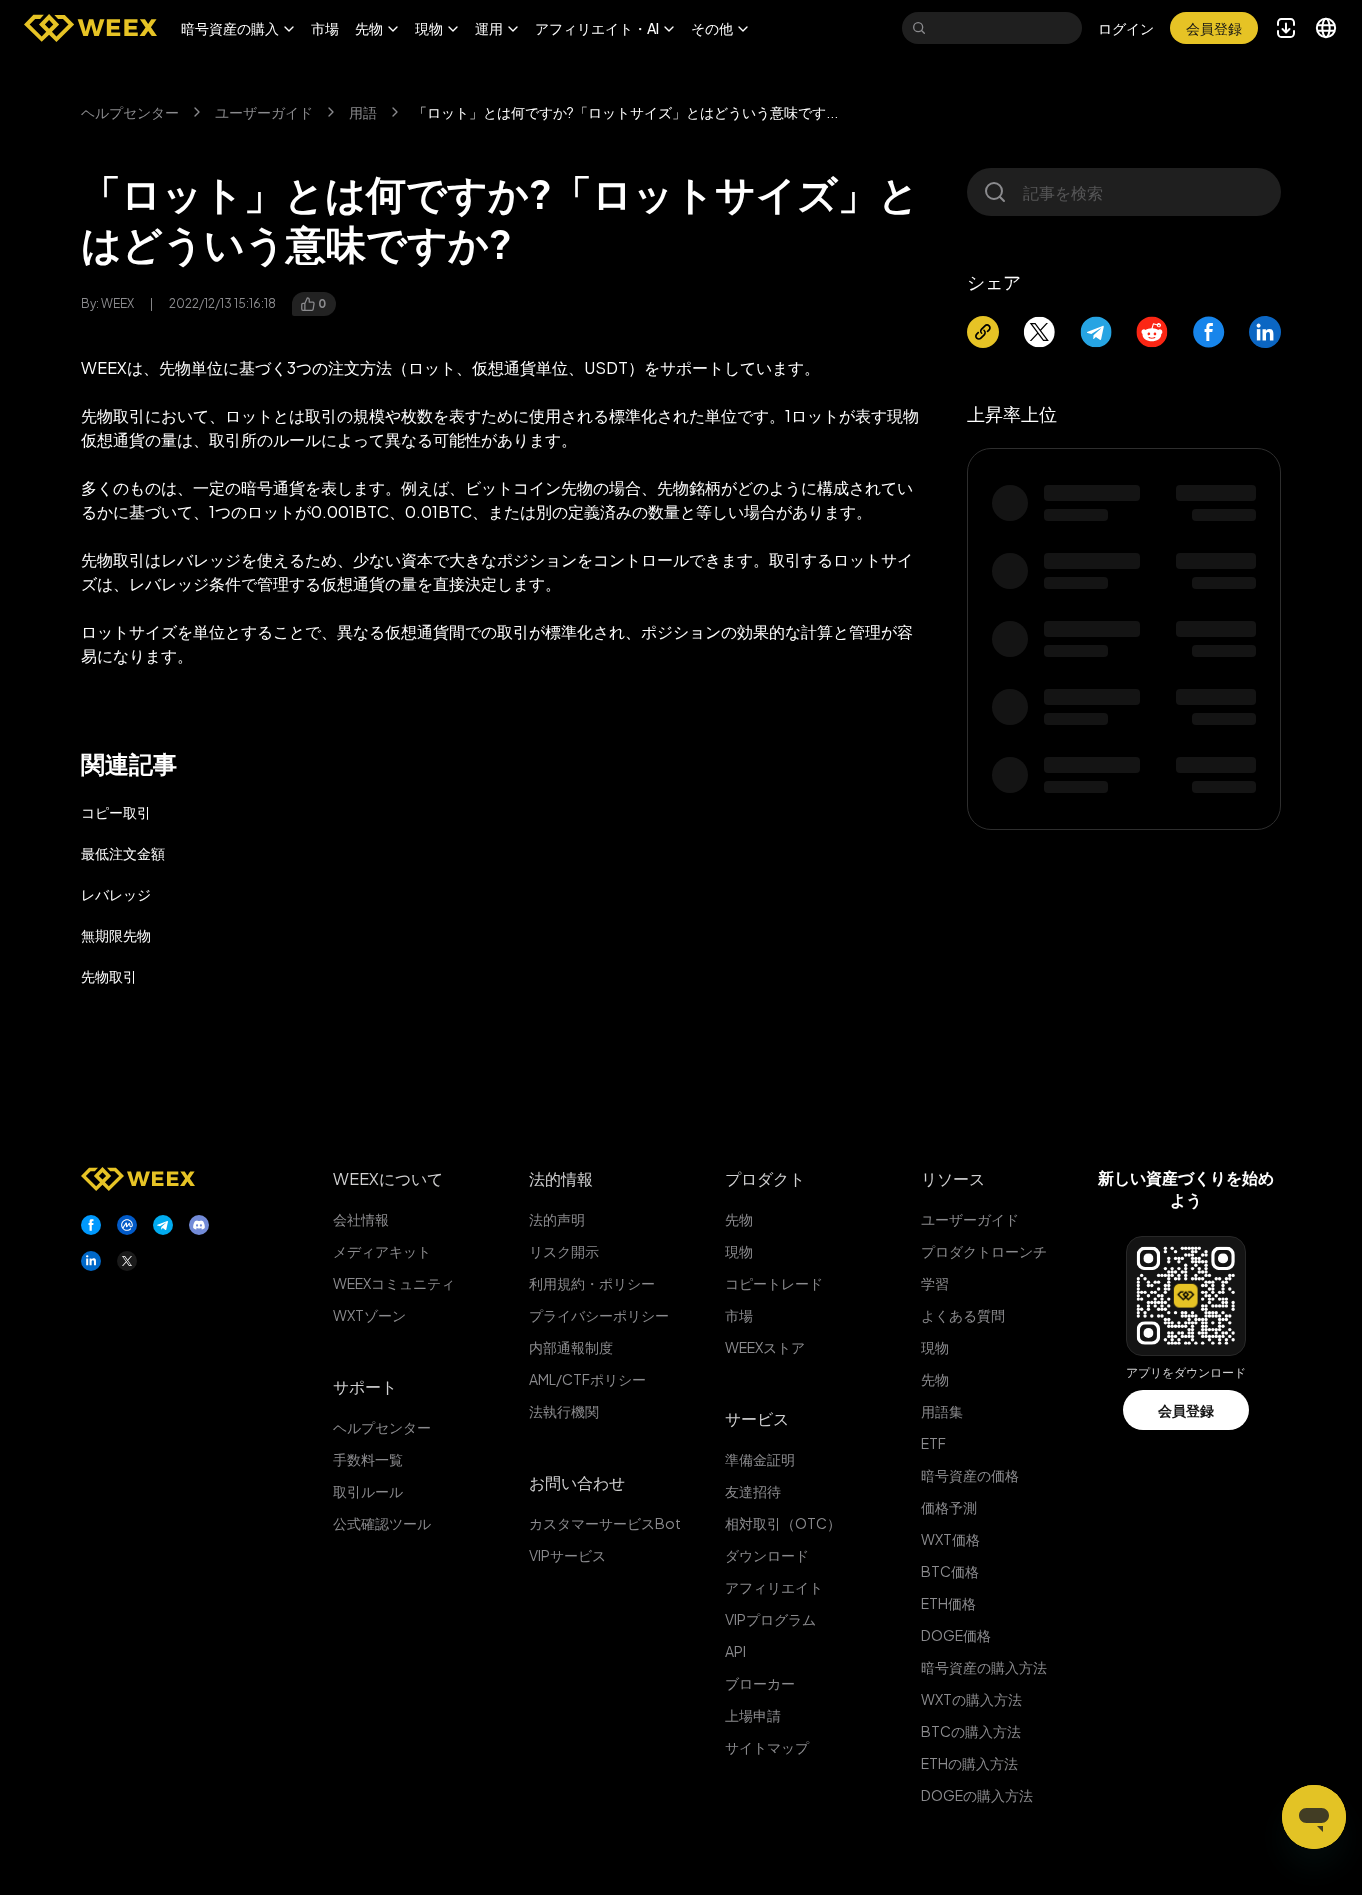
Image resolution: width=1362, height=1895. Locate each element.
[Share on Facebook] (1209, 332)
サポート (365, 1386)
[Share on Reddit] (1152, 332)
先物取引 (109, 976)
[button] (238, 28)
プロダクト (765, 1178)
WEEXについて (388, 1178)
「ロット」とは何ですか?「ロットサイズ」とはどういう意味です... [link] (625, 112)
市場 (325, 28)
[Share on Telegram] (1096, 332)
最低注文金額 (123, 853)
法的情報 (561, 1178)
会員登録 (1186, 1410)
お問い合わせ (577, 1482)
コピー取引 (116, 812)
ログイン (1126, 28)
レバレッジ (116, 894)
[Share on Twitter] (1039, 332)
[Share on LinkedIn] (1265, 332)
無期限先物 (116, 935)
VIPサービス (567, 1555)
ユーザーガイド (264, 112)
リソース (953, 1178)
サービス (757, 1418)
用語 (363, 112)
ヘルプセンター (130, 112)
